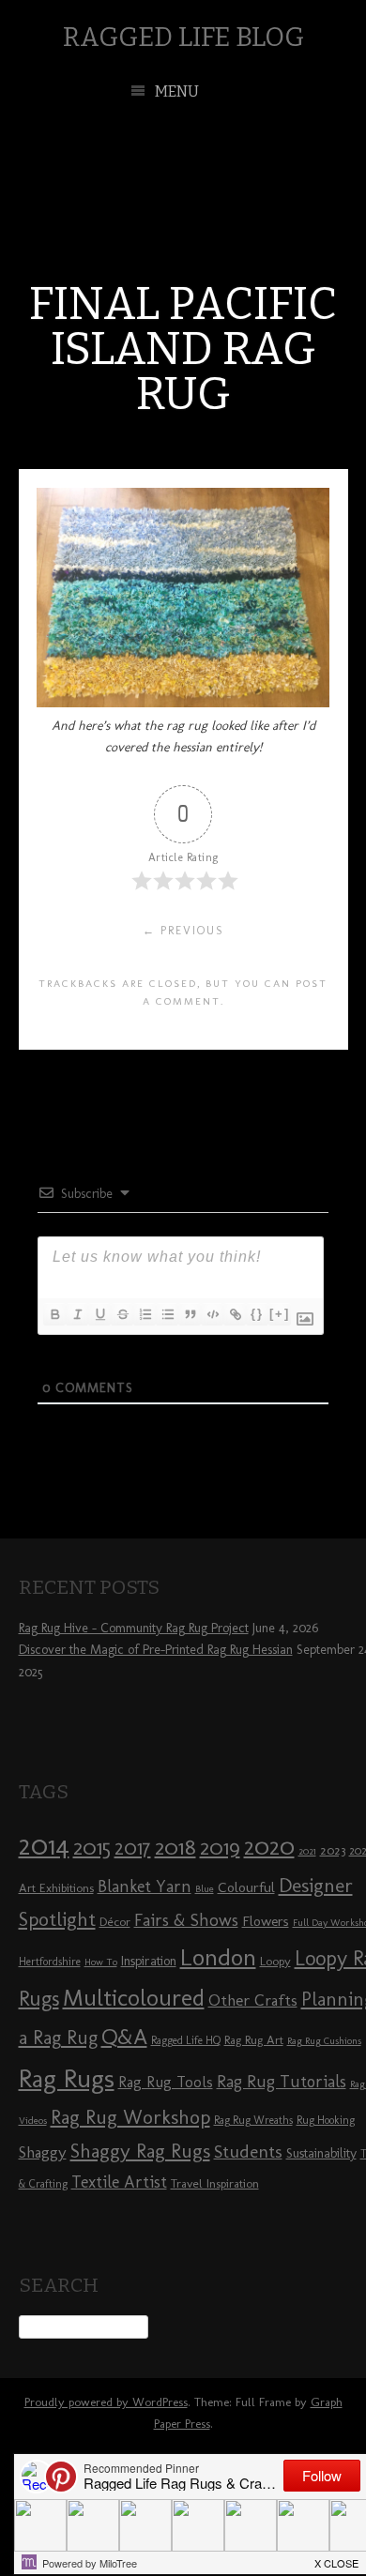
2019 (220, 1847)
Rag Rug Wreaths (253, 2120)
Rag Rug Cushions (324, 2041)
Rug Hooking (326, 2120)
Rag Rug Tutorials (282, 2082)
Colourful (246, 1887)
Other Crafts (253, 2000)
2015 (92, 1847)
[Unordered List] (167, 1314)
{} (257, 1314)
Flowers (266, 1921)
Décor (115, 1921)
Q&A (124, 2037)
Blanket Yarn (145, 1887)
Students (248, 2152)
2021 (307, 1851)
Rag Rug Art (254, 2039)
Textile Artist (119, 2182)
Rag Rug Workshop (130, 2117)
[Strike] (122, 1314)
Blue (205, 1889)
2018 (175, 1847)
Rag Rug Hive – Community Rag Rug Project (134, 1628)
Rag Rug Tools (166, 2082)
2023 (333, 1850)
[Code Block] (212, 1314)
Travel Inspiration (215, 2183)
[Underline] (99, 1314)
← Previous (183, 931)
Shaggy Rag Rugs (140, 2151)
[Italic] (77, 1314)
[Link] (235, 1314)
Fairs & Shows (186, 1920)
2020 (269, 1846)
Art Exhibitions (56, 1887)
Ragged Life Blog (183, 37)
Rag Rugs (67, 2078)
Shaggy (43, 2152)
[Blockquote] (190, 1314)
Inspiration (149, 1961)
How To (101, 1962)
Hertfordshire (50, 1962)
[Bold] (54, 1314)
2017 (133, 1848)
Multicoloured (134, 1997)
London (218, 1957)
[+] (280, 1314)
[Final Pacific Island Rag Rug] (183, 702)
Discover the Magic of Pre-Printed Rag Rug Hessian (156, 1650)
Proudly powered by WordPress (106, 2402)
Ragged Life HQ (186, 2040)
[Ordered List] (145, 1314)
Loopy (275, 1961)
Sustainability (321, 2153)
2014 (44, 1845)
